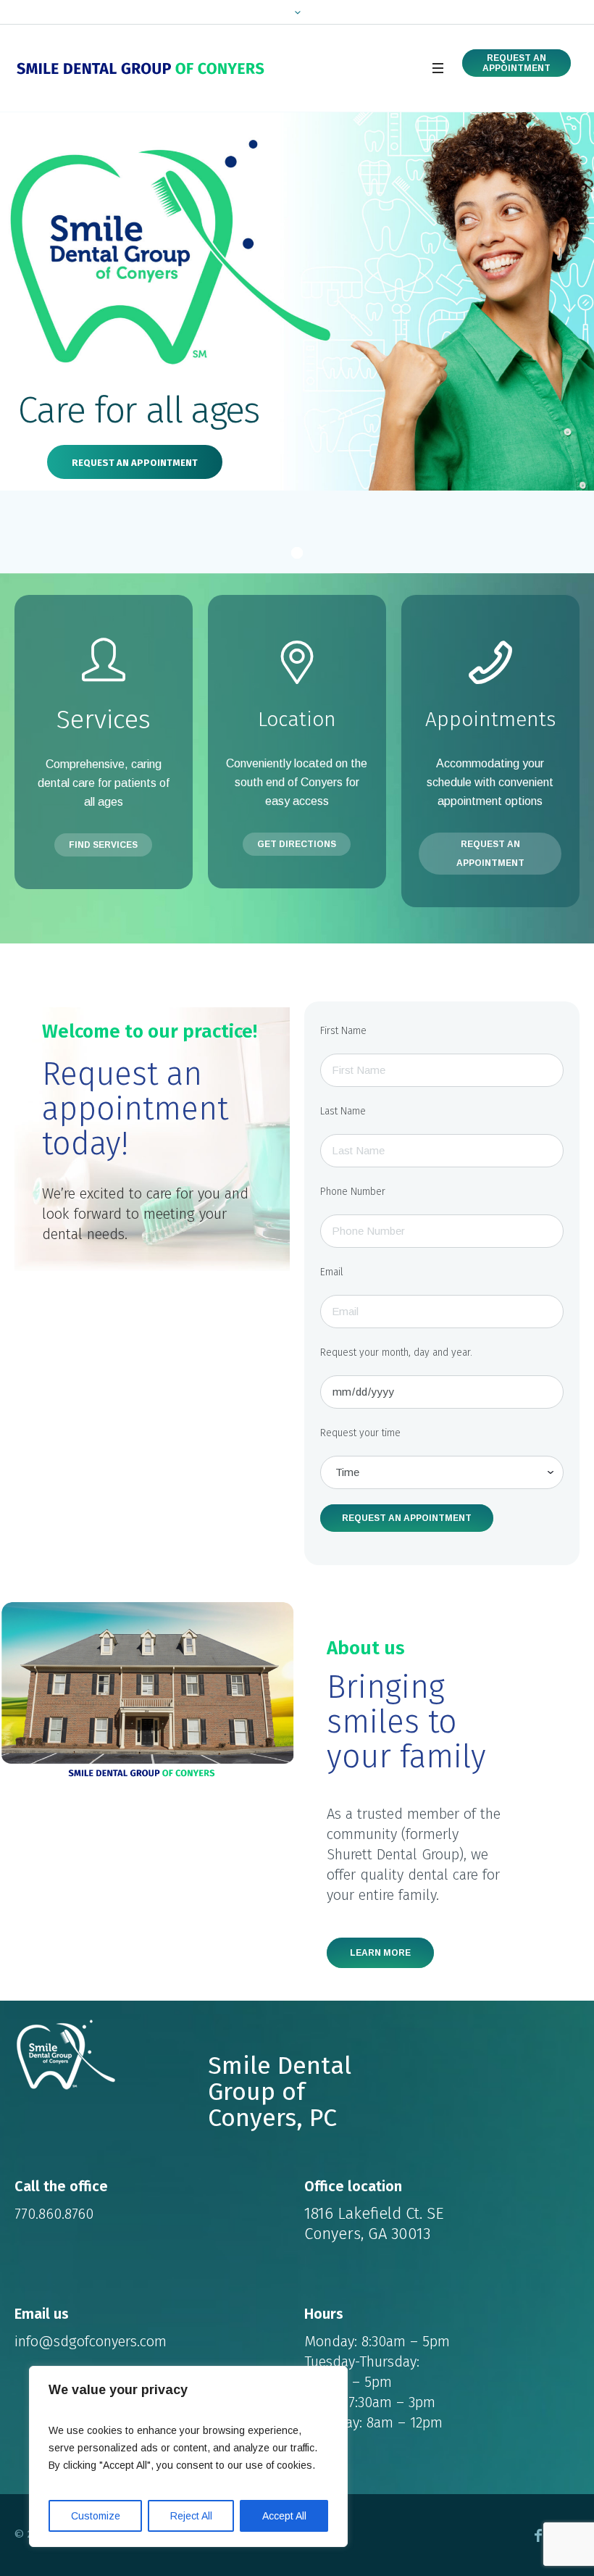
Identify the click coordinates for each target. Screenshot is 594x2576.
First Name (343, 1031)
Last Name (343, 1111)
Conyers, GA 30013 (367, 2234)
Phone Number (353, 1192)
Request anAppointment (516, 63)
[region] (188, 2456)
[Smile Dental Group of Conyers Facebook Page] (538, 2535)
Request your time (360, 1433)
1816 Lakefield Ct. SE (374, 2213)
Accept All (284, 2516)
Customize (96, 2516)
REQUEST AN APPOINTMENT (135, 463)
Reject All (191, 2516)
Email (332, 1272)
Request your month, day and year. (396, 1352)
